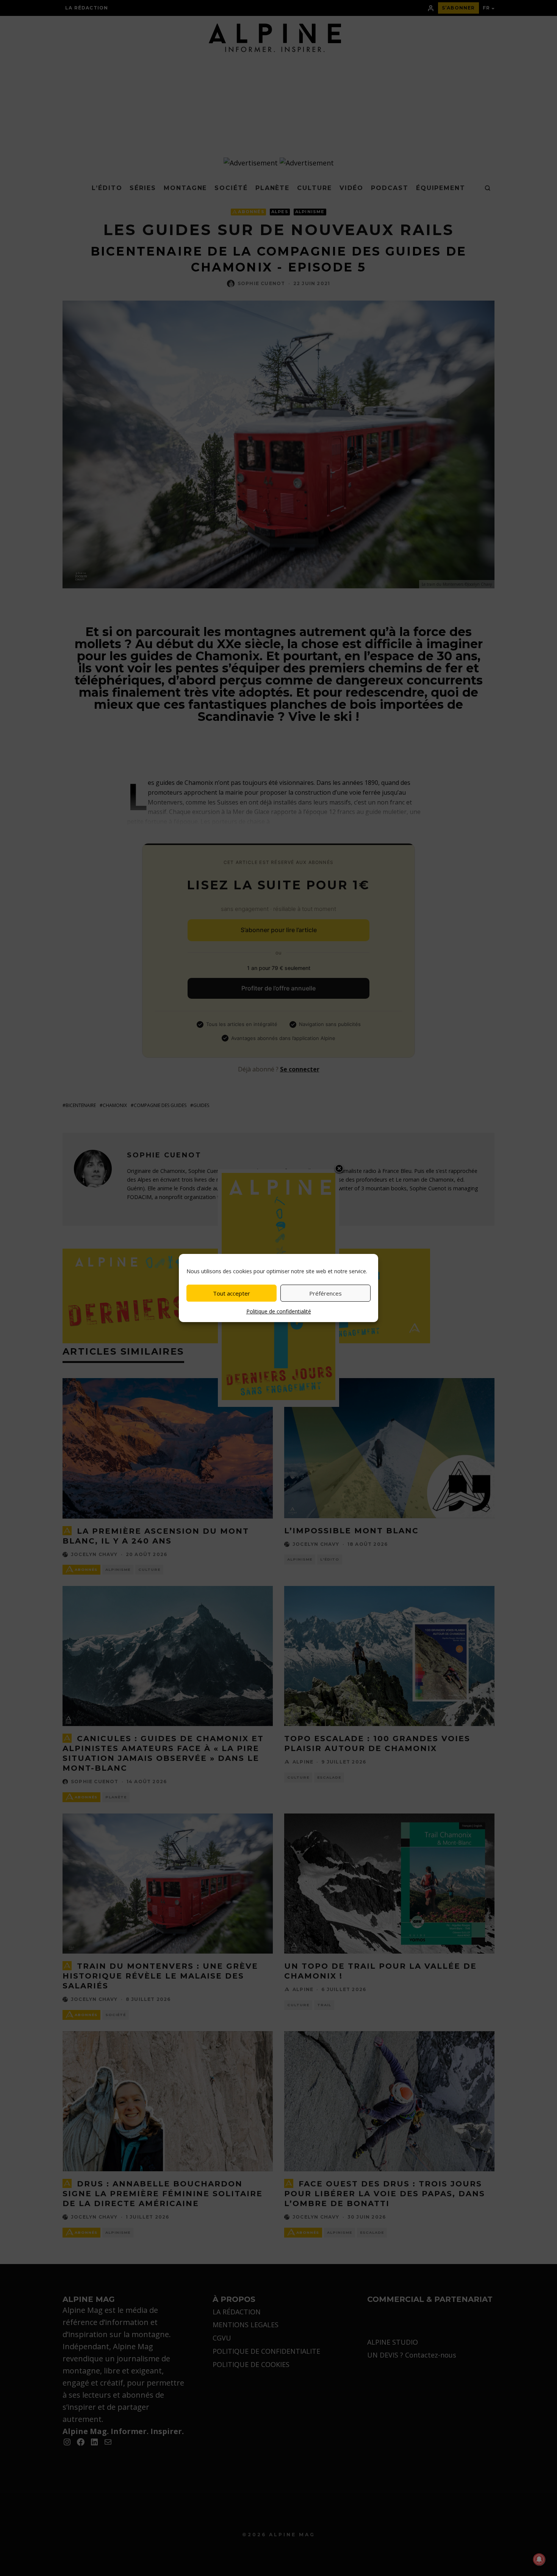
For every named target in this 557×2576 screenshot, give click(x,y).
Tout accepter (232, 1293)
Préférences (325, 1293)
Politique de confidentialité (279, 1311)
